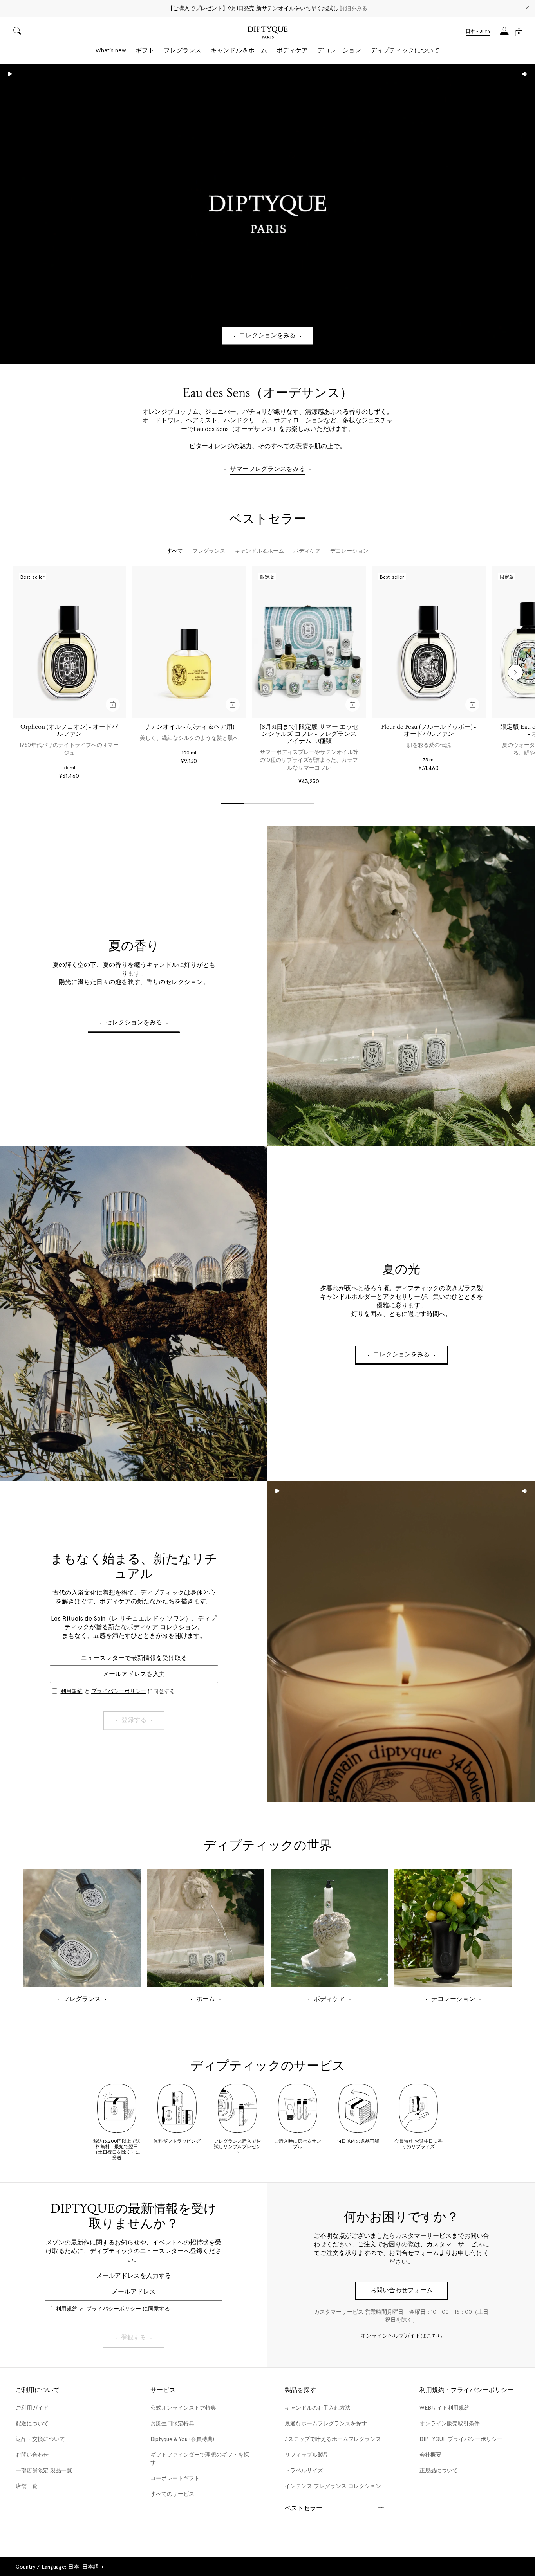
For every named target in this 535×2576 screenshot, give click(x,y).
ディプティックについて (405, 50)
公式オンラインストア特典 (183, 2408)
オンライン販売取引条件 (450, 2423)
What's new (111, 50)
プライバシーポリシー (119, 1691)
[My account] (504, 33)
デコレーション (339, 50)
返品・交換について (40, 2439)
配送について (32, 2423)
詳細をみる (354, 8)
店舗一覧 (27, 2486)
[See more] (401, 986)
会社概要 (430, 2455)
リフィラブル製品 (307, 2455)
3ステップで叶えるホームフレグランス (333, 2439)
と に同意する (118, 1691)
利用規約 (72, 1691)
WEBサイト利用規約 (445, 2408)
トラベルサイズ (304, 2470)
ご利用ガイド (32, 2408)
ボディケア (292, 50)
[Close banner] (527, 8)
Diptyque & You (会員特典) (182, 2439)
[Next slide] (515, 672)
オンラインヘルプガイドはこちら (401, 2336)
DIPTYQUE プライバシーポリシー (461, 2439)
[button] (478, 32)
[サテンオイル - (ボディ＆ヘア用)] (189, 642)
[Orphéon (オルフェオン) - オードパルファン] (69, 642)
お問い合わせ (32, 2455)
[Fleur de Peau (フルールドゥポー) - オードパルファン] (429, 642)
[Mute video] (525, 74)
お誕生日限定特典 (172, 2423)
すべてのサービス (172, 2494)
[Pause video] (267, 214)
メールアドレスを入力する (134, 2276)
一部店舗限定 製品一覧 (44, 2470)
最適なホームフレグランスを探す (326, 2423)
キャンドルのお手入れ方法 (318, 2408)
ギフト (145, 50)
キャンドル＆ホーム (239, 50)
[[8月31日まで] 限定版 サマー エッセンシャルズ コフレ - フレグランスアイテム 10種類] (309, 642)
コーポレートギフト (175, 2478)
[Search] (17, 32)
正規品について (439, 2470)
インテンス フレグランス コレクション (333, 2486)
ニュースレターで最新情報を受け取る (134, 1658)
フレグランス (183, 50)
